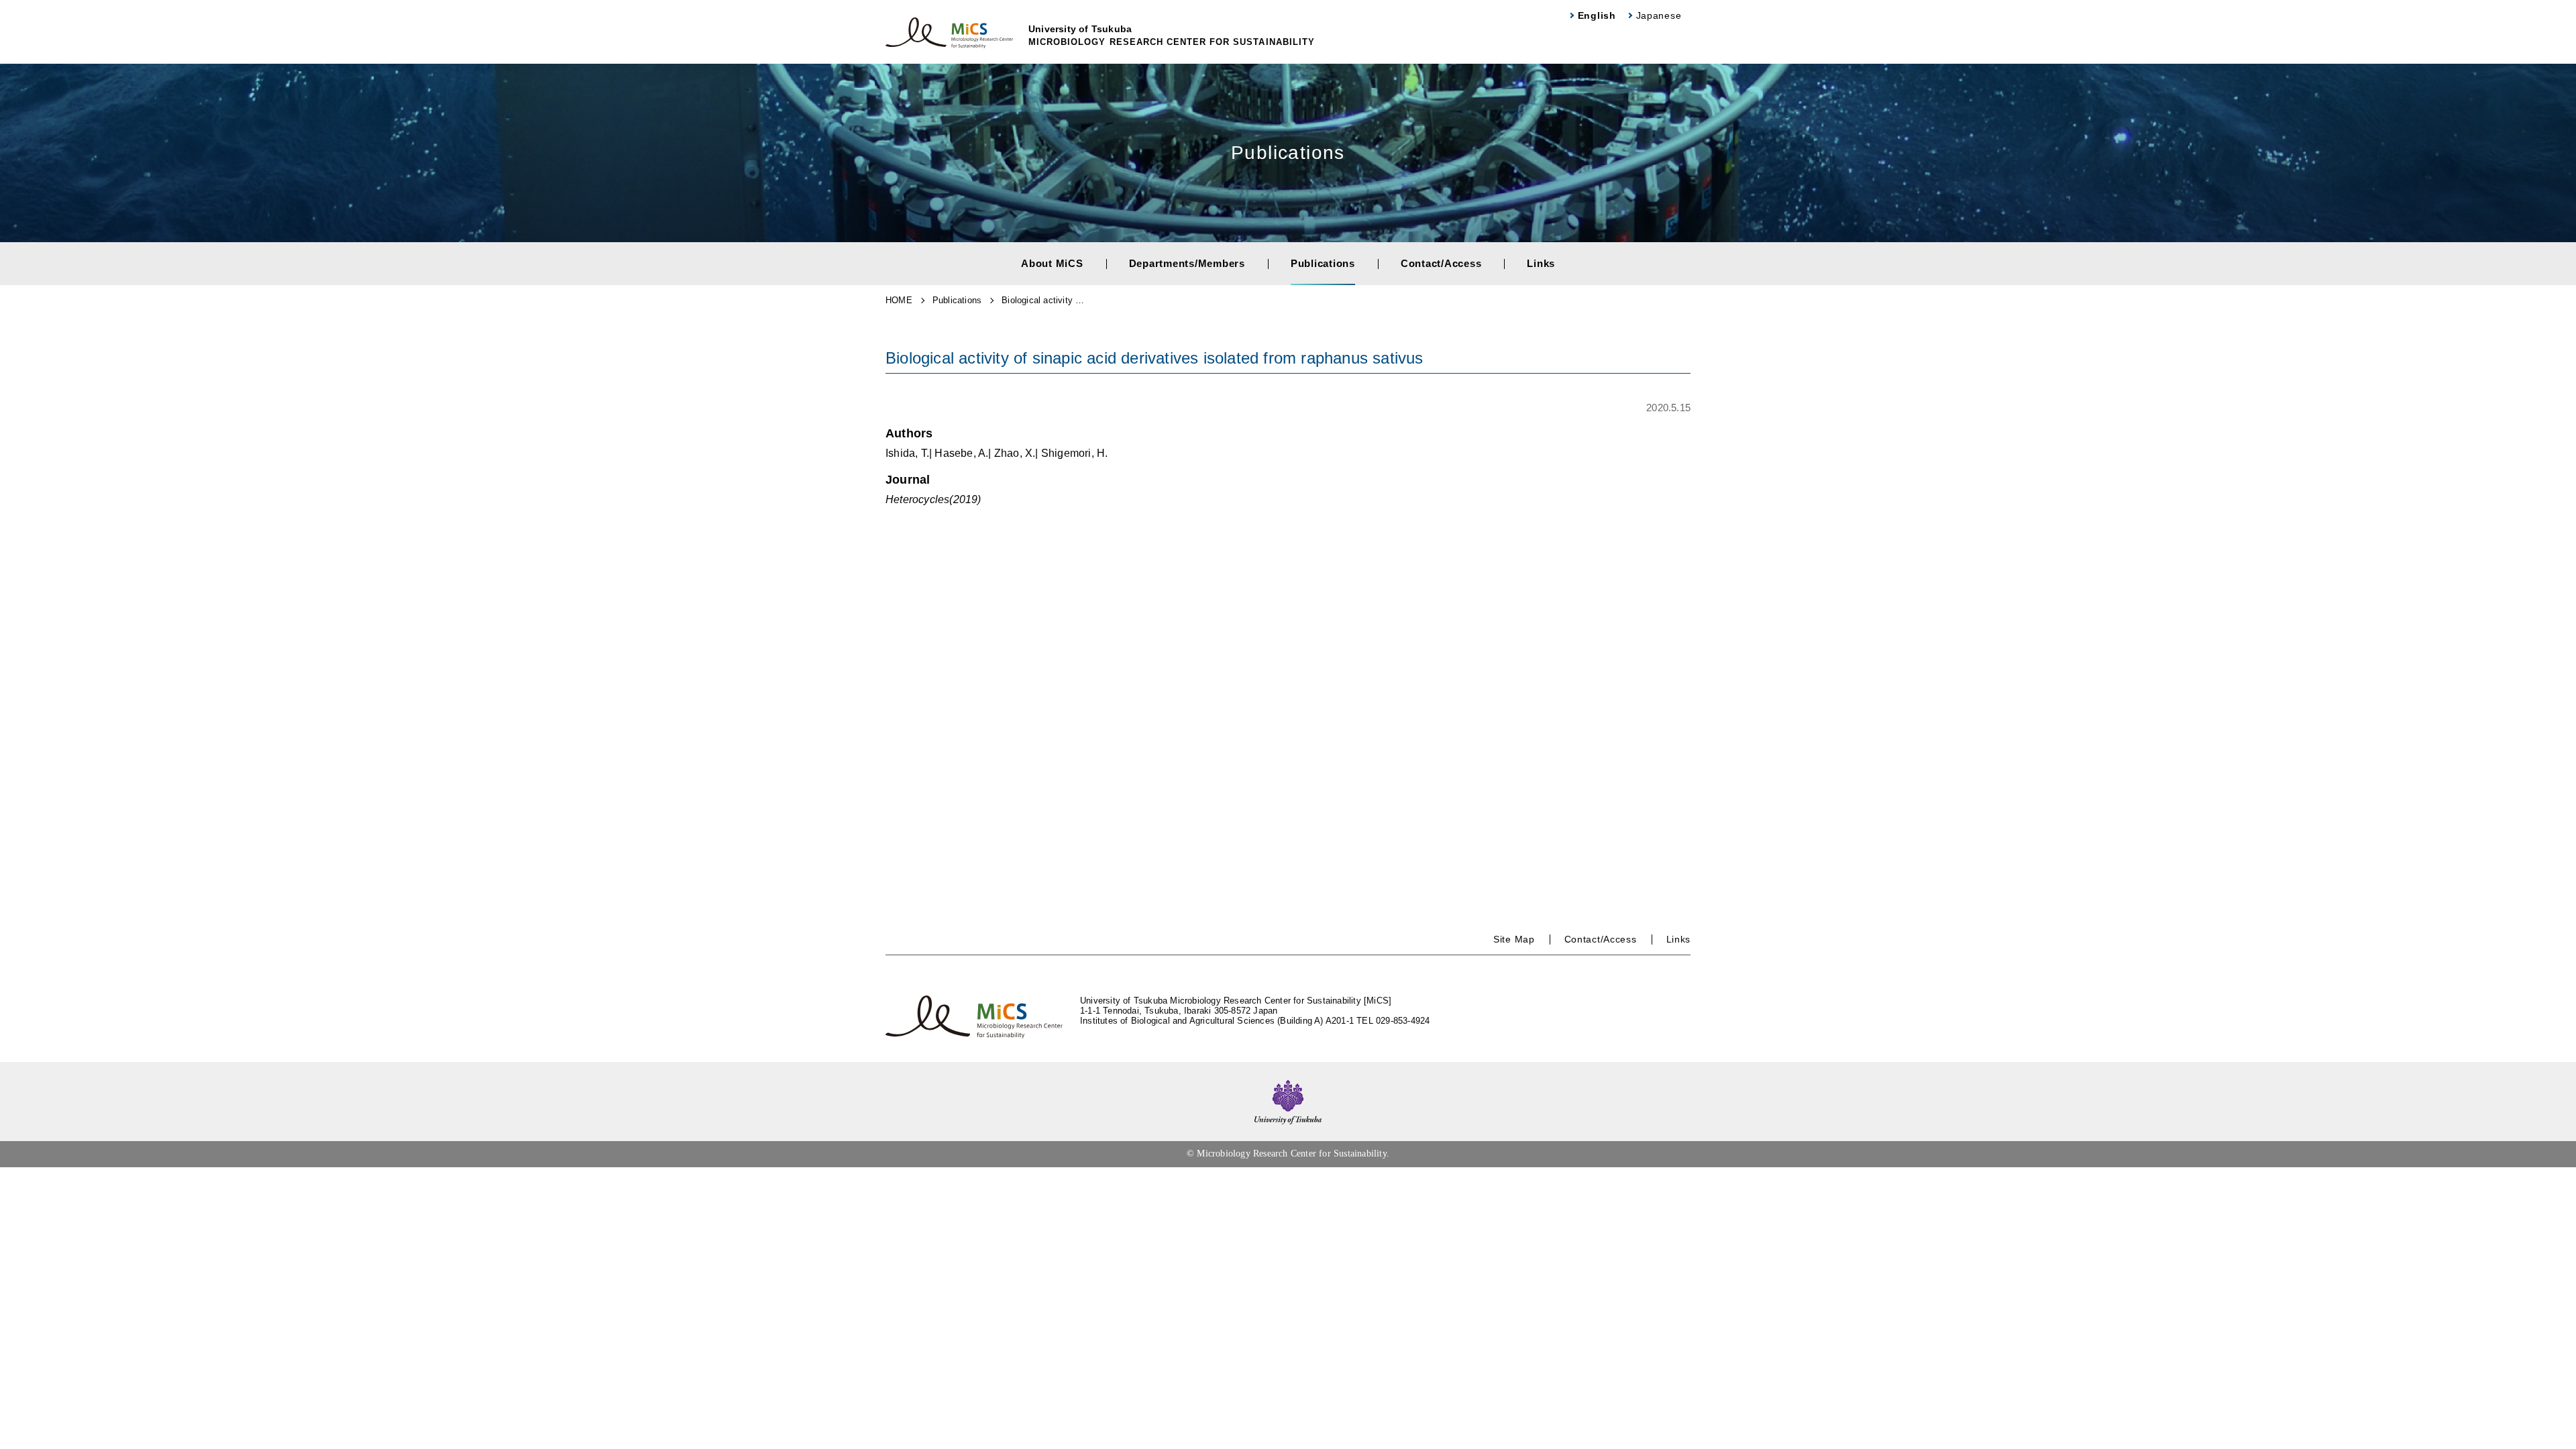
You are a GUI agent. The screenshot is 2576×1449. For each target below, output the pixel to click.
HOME (899, 300)
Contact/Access (1441, 263)
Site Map (1514, 939)
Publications (1323, 263)
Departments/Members (1187, 263)
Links (1541, 263)
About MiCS (1052, 263)
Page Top (2556, 1436)
